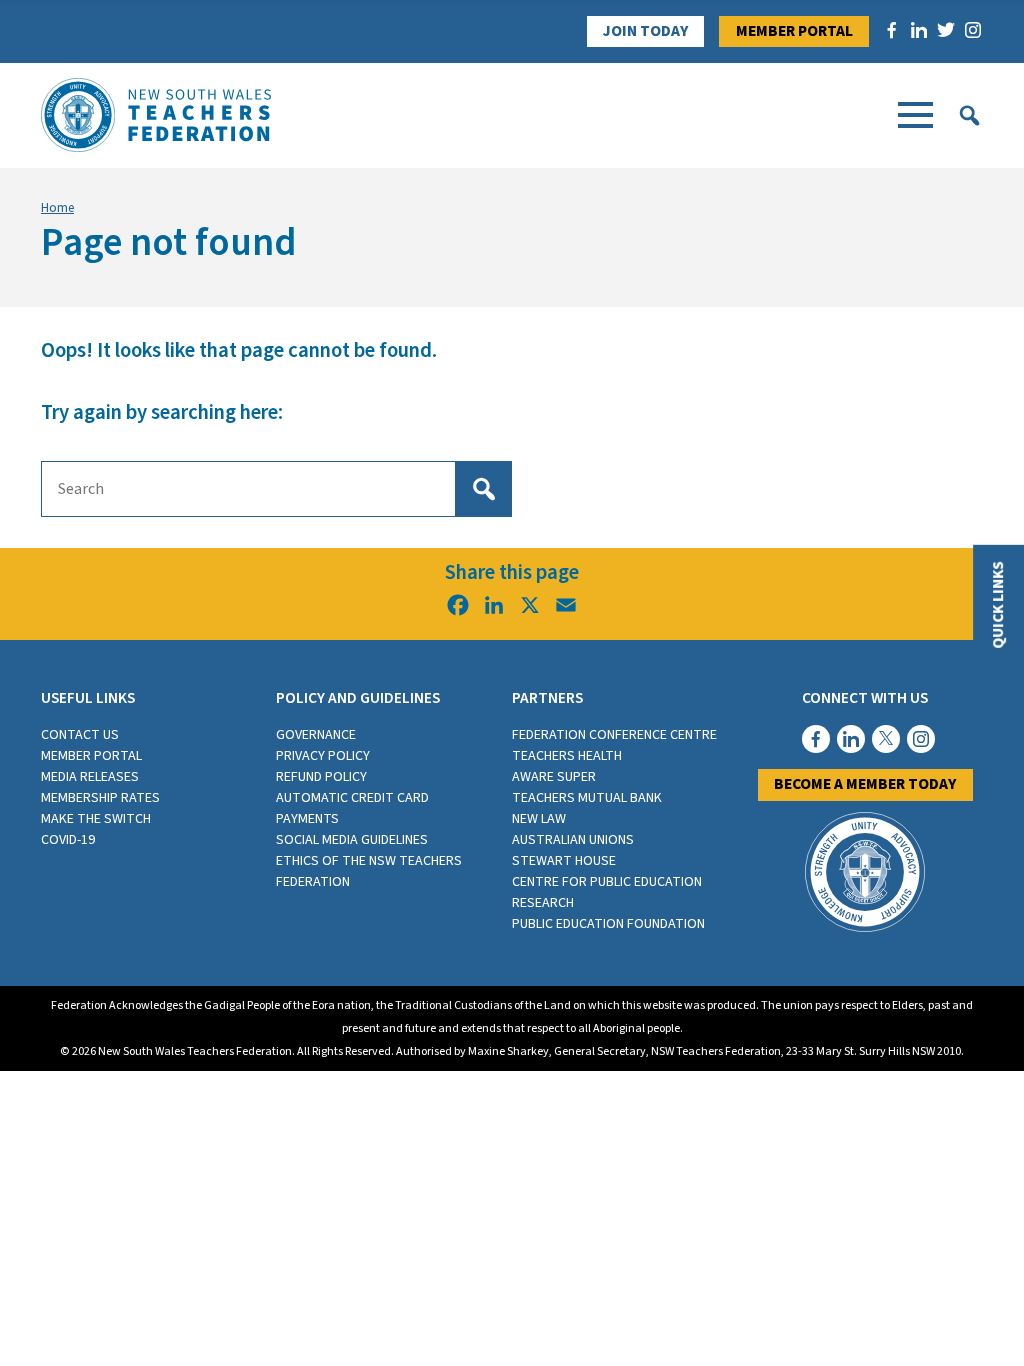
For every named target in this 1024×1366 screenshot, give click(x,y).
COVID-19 (68, 840)
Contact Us (80, 735)
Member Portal (794, 31)
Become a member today (865, 784)
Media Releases (90, 777)
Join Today (645, 31)
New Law (539, 819)
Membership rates (100, 798)
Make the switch (96, 819)
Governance (316, 735)
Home (57, 208)
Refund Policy (321, 777)
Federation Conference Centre (614, 735)
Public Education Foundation (608, 924)
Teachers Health (567, 756)
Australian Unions (573, 840)
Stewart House (564, 861)
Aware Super (554, 777)
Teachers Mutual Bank (587, 798)
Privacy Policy (323, 756)
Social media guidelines (352, 840)
